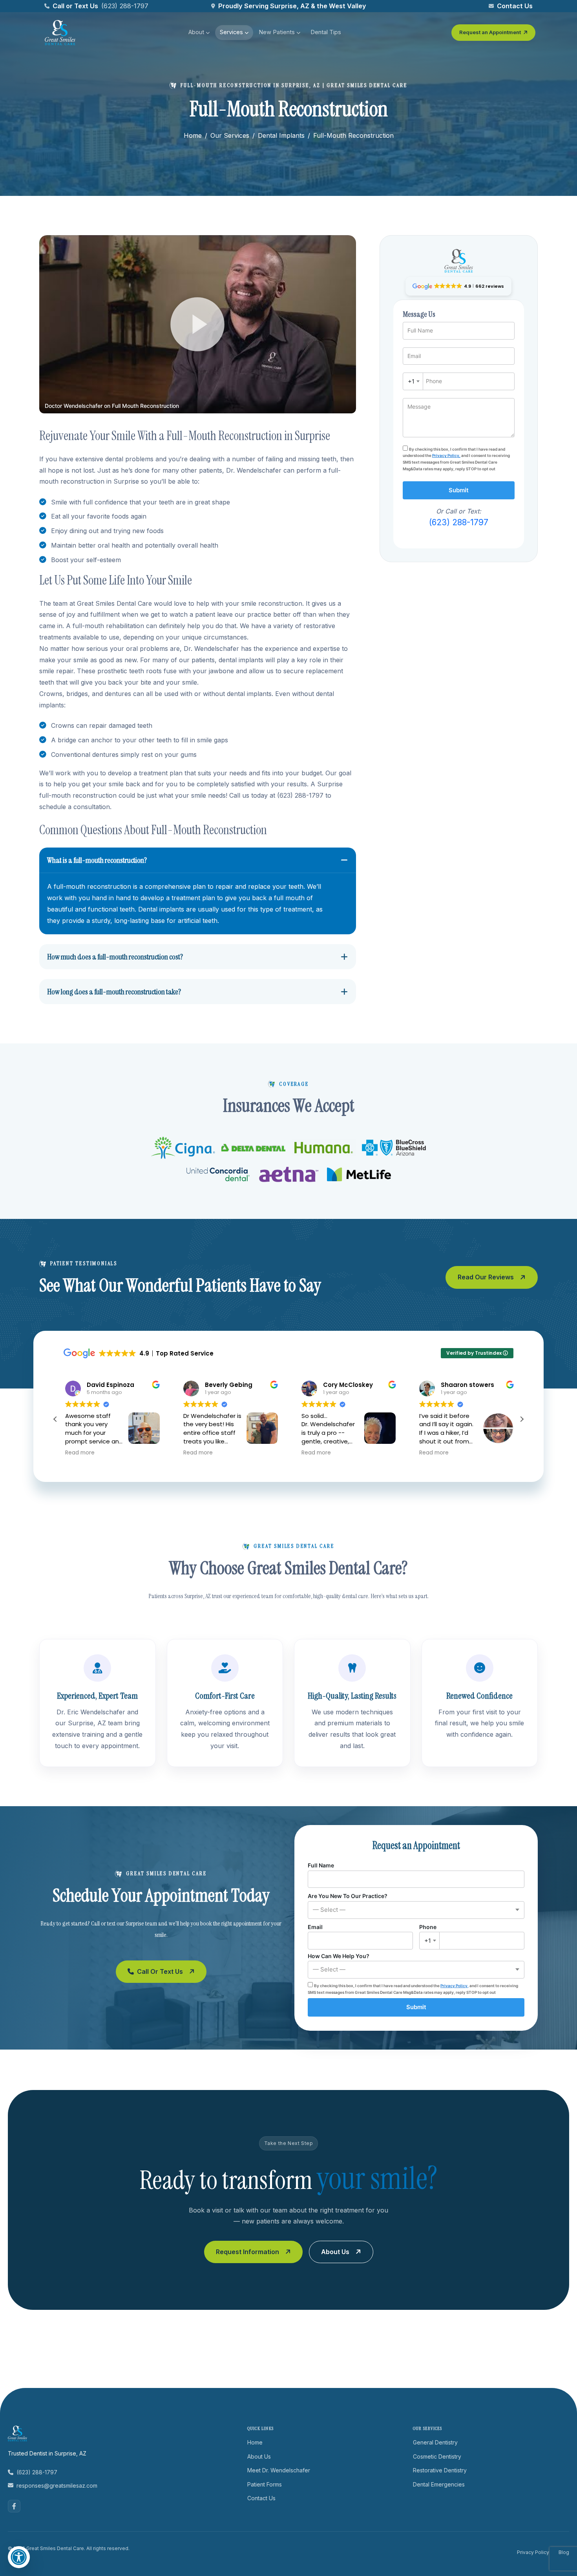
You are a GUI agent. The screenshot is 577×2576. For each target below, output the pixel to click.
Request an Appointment (490, 32)
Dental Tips (326, 32)
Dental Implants (281, 135)
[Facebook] (14, 2506)
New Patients (277, 32)
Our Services (230, 135)
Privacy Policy (533, 2552)
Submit (459, 490)
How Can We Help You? (339, 1963)
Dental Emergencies (439, 2484)
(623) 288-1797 (125, 6)
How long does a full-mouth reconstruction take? (114, 992)
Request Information (247, 2252)
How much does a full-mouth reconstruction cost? (115, 957)
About (196, 32)
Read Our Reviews (486, 1277)
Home (193, 135)
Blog (564, 2552)
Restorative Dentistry (440, 2470)
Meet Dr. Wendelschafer (279, 2470)
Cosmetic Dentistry (437, 2456)
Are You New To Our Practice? (348, 1903)
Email (315, 1927)
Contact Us (515, 6)
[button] (198, 324)
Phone (428, 1934)
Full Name (321, 1865)
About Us (335, 2252)
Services (231, 32)
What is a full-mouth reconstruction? (97, 860)
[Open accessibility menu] (19, 2557)
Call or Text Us (160, 1971)
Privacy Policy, (446, 455)
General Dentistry (435, 2442)
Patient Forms (265, 2484)
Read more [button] (79, 1453)
